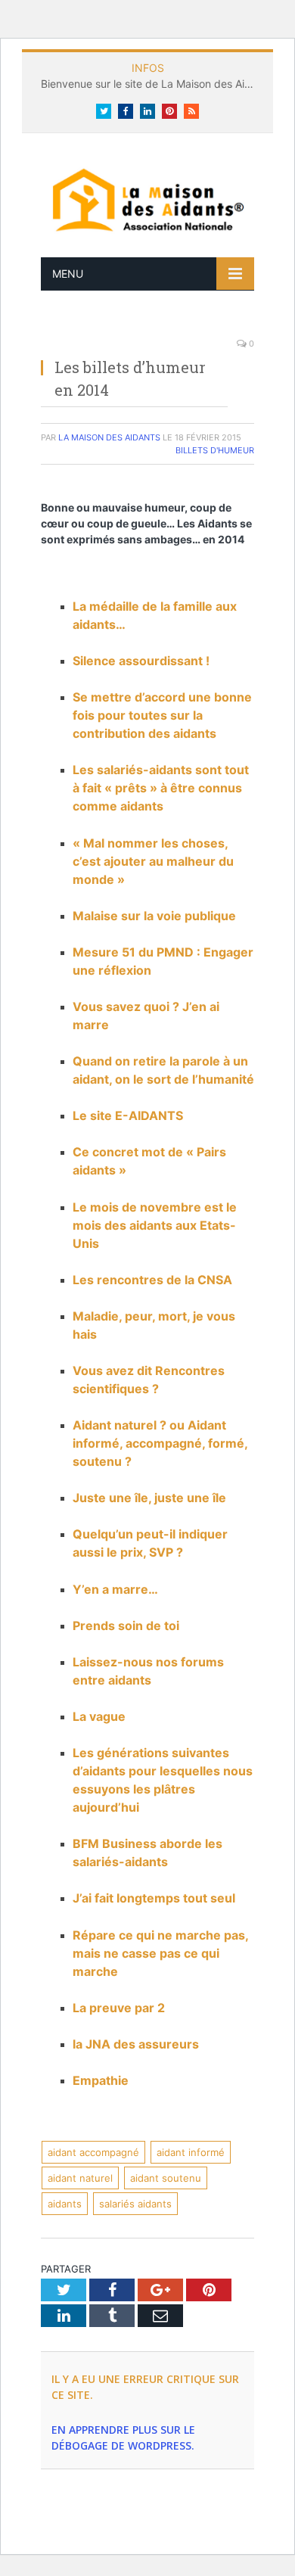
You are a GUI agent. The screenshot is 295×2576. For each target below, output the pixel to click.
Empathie (101, 2080)
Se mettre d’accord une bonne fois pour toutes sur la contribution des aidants (162, 715)
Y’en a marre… (115, 1589)
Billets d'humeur (215, 450)
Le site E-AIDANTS (128, 1115)
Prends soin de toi (126, 1626)
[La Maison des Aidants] (147, 199)
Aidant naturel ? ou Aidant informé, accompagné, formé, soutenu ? (160, 1443)
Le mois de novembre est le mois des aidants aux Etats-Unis (155, 1225)
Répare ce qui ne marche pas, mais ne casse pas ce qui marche (160, 1953)
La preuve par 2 (119, 2008)
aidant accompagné (93, 2152)
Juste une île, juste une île (149, 1498)
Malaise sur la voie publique (154, 916)
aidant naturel (80, 2178)
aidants (65, 2204)
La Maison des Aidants (109, 437)
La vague (99, 1716)
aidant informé (191, 2152)
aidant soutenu (166, 2178)
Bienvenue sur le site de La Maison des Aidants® (151, 84)
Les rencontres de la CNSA (152, 1280)
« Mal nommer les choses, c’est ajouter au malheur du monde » (153, 861)
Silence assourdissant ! (141, 661)
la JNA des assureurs (136, 2044)
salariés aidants (135, 2204)
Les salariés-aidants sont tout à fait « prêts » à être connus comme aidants (161, 788)
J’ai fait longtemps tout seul (154, 1898)
